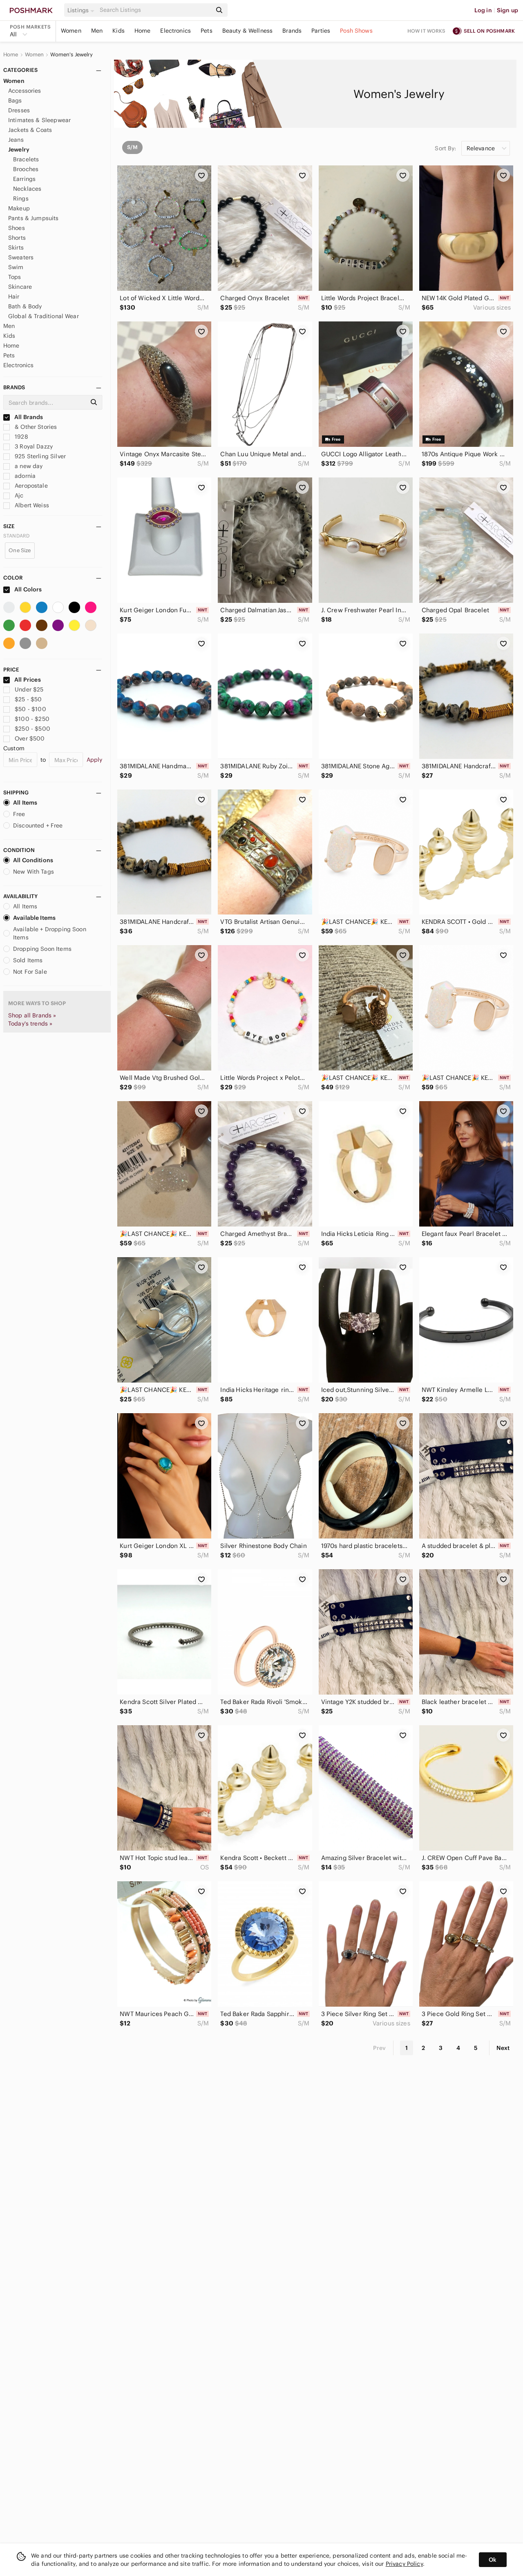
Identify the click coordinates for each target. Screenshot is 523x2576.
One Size (20, 550)
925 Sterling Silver (39, 456)
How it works (427, 31)
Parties (321, 31)
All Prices (28, 680)
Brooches (26, 169)
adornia (24, 476)
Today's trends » (30, 1024)
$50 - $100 (30, 709)
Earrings (24, 179)
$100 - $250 (32, 719)
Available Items (34, 918)
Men (97, 31)
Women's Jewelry (72, 55)
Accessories (25, 91)
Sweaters (21, 257)
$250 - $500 (32, 729)
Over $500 (30, 738)
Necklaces (27, 189)
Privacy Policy (404, 2564)
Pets (207, 31)
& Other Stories (35, 427)
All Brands (28, 417)
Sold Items (28, 960)
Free (19, 814)
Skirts (16, 248)
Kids (118, 31)
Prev (380, 2048)
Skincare (20, 287)
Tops (15, 277)
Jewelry (19, 149)
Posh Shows (356, 31)
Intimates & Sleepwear (39, 120)
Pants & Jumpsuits (34, 218)
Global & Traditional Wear (44, 316)
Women (71, 31)
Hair (14, 297)
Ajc (18, 495)
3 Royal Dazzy (33, 446)
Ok (493, 2560)
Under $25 (29, 689)
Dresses (19, 110)
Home (143, 31)
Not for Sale (30, 972)
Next (503, 2048)
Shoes (17, 228)
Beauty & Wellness (248, 31)
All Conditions (33, 860)
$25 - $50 (28, 699)
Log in (483, 10)
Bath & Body (25, 306)
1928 (21, 437)
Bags (15, 100)
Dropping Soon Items (42, 949)
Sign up (507, 10)
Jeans (16, 140)
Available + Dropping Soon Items (50, 933)
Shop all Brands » (32, 1015)
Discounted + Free (38, 825)
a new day (28, 466)
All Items (25, 803)
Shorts (17, 238)
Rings (21, 198)
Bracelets (26, 159)
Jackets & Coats (30, 130)
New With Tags (34, 872)
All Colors (28, 589)
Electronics (175, 31)
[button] (82, 10)
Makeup (19, 208)
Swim (16, 267)
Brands (292, 31)
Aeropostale (30, 486)
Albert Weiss (31, 505)
